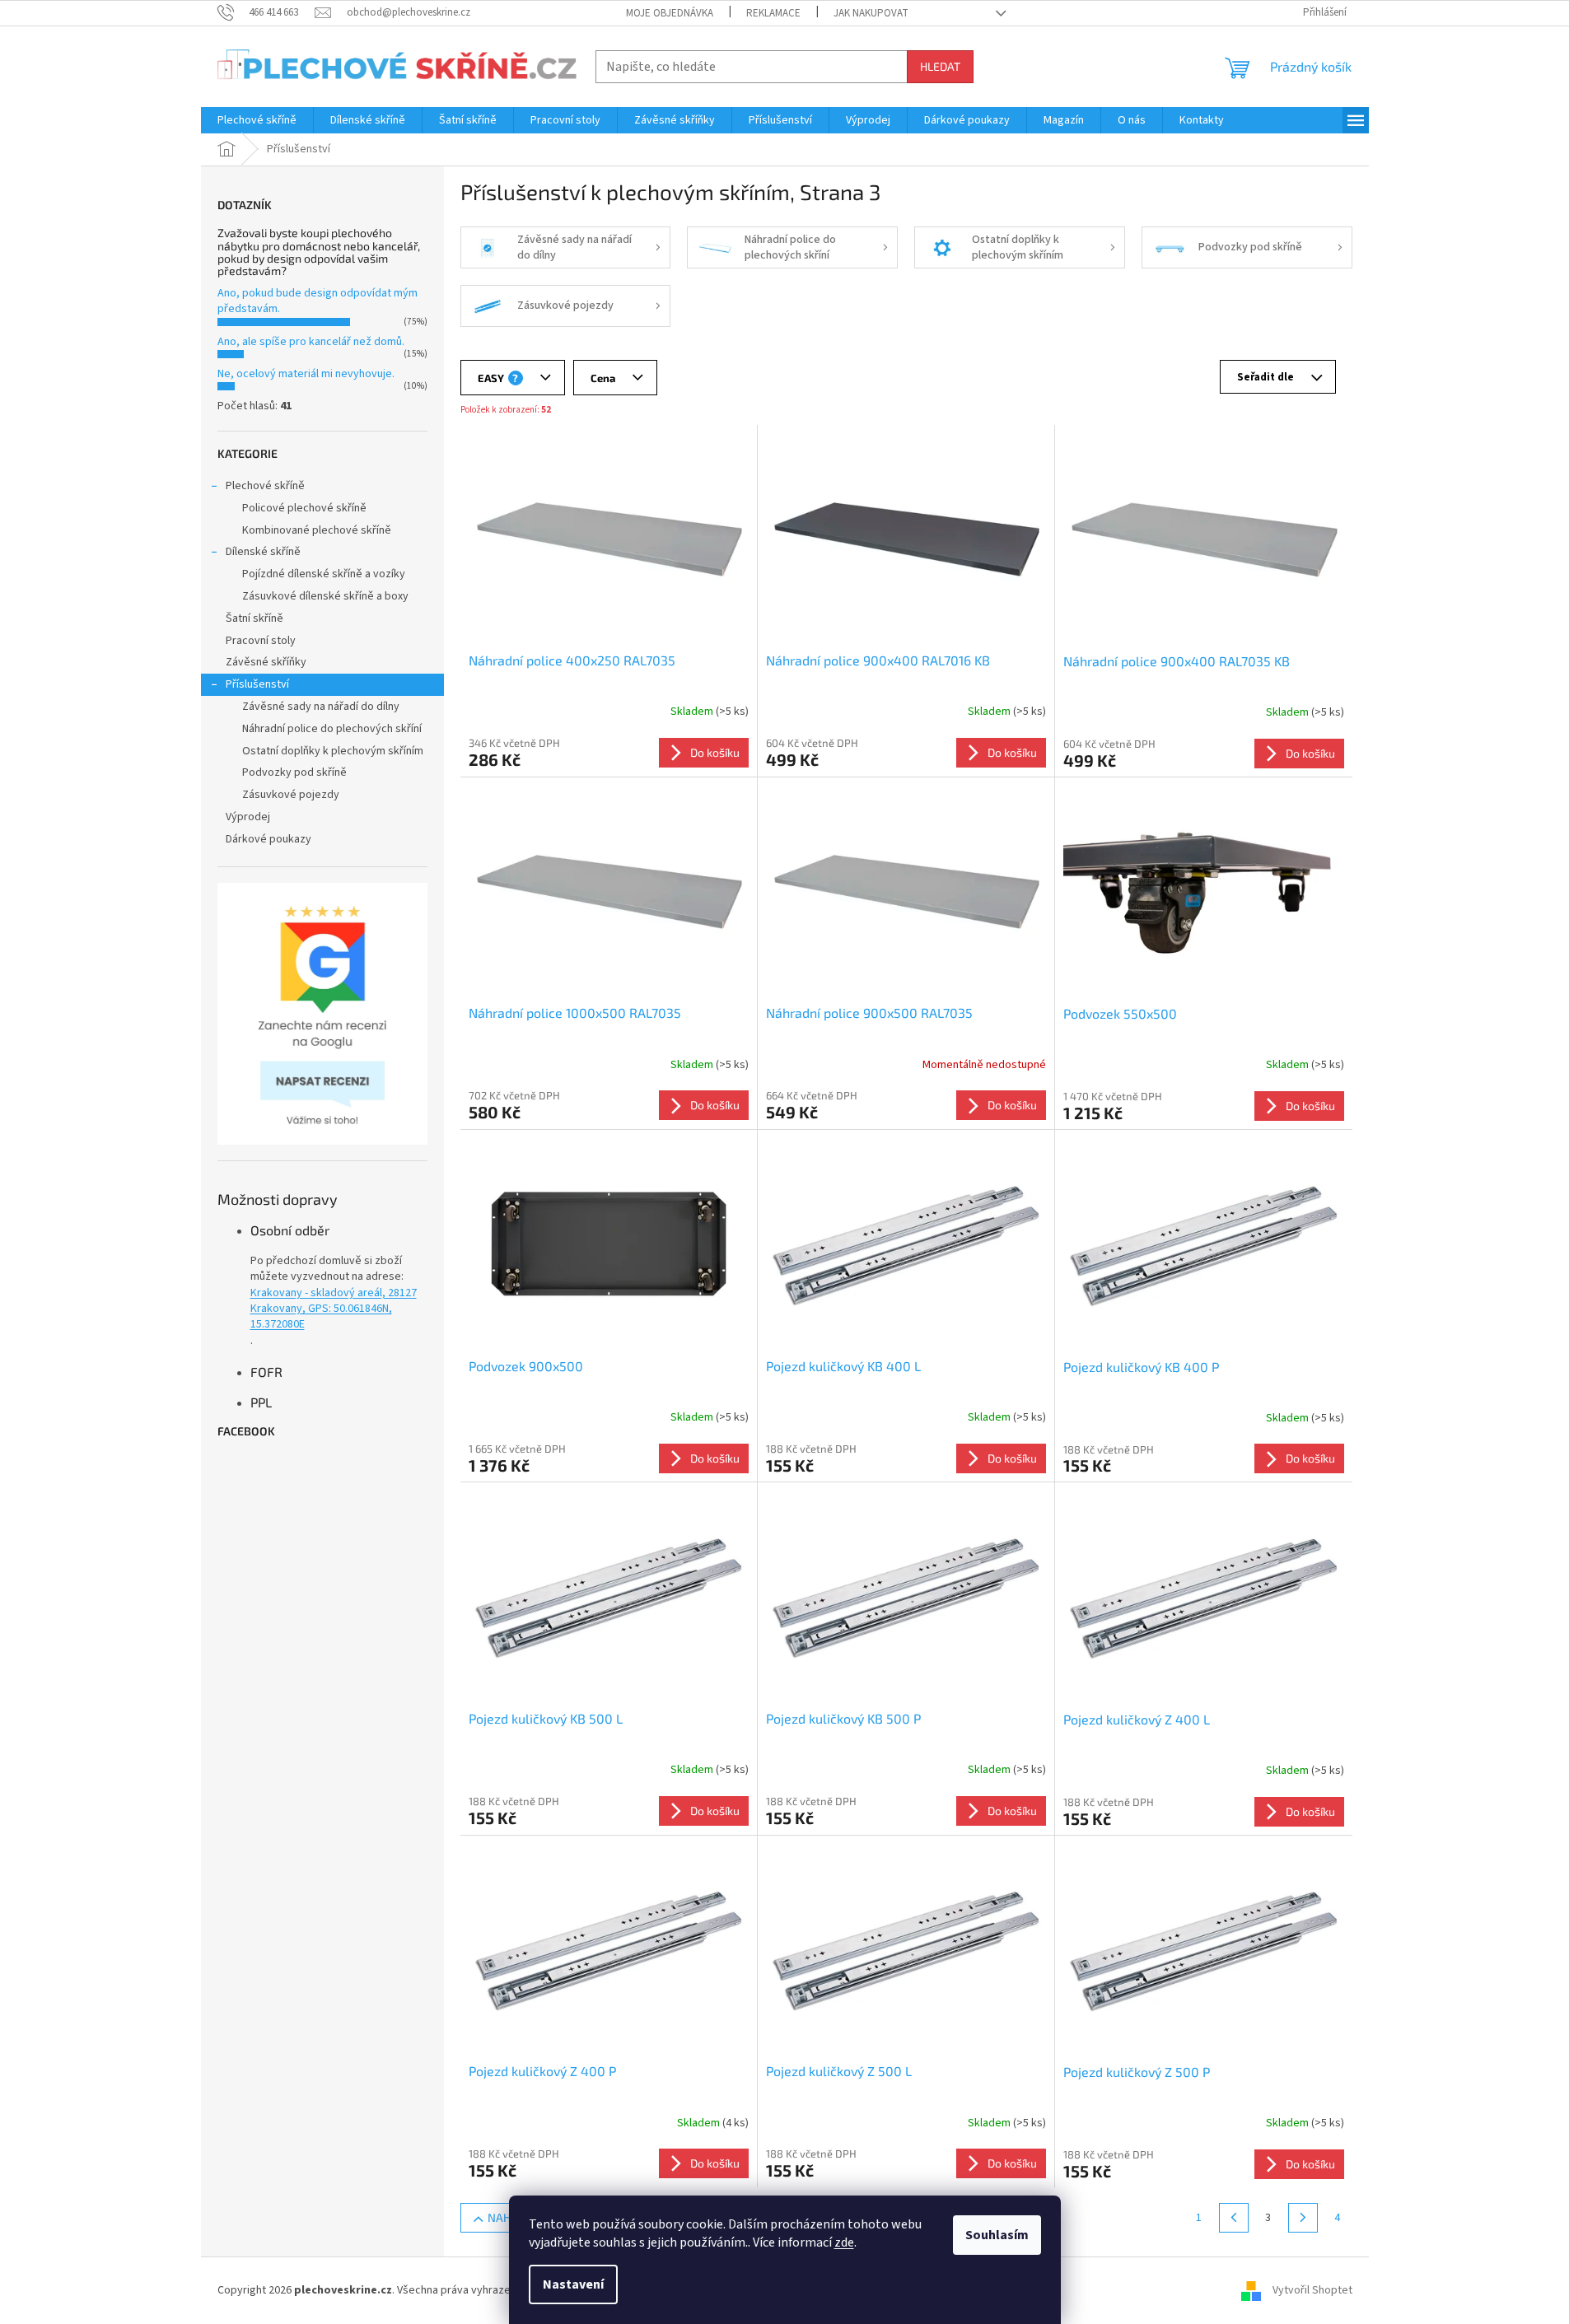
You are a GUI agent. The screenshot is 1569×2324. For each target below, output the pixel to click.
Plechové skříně (265, 486)
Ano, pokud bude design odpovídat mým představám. (318, 301)
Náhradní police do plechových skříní (332, 729)
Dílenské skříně (263, 552)
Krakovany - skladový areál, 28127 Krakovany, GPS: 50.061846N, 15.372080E (334, 1309)
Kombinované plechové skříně (317, 530)
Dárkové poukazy (269, 839)
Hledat (940, 66)
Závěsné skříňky (266, 662)
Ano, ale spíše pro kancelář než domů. (311, 342)
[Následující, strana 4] (1303, 2218)
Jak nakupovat (871, 13)
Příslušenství (257, 684)
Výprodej (248, 817)
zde (844, 2242)
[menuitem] (257, 120)
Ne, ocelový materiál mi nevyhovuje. (306, 374)
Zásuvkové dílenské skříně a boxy (325, 596)
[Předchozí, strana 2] (1234, 2218)
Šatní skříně (254, 618)
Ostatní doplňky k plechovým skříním (333, 751)
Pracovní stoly (261, 641)
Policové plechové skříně (304, 508)
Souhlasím (997, 2235)
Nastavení (573, 2284)
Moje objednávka (670, 13)
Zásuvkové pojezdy (291, 795)
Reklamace (773, 13)
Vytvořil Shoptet (1312, 2290)
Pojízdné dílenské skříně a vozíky (324, 574)
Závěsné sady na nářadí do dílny (321, 707)
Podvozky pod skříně (294, 772)
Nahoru (510, 2217)
